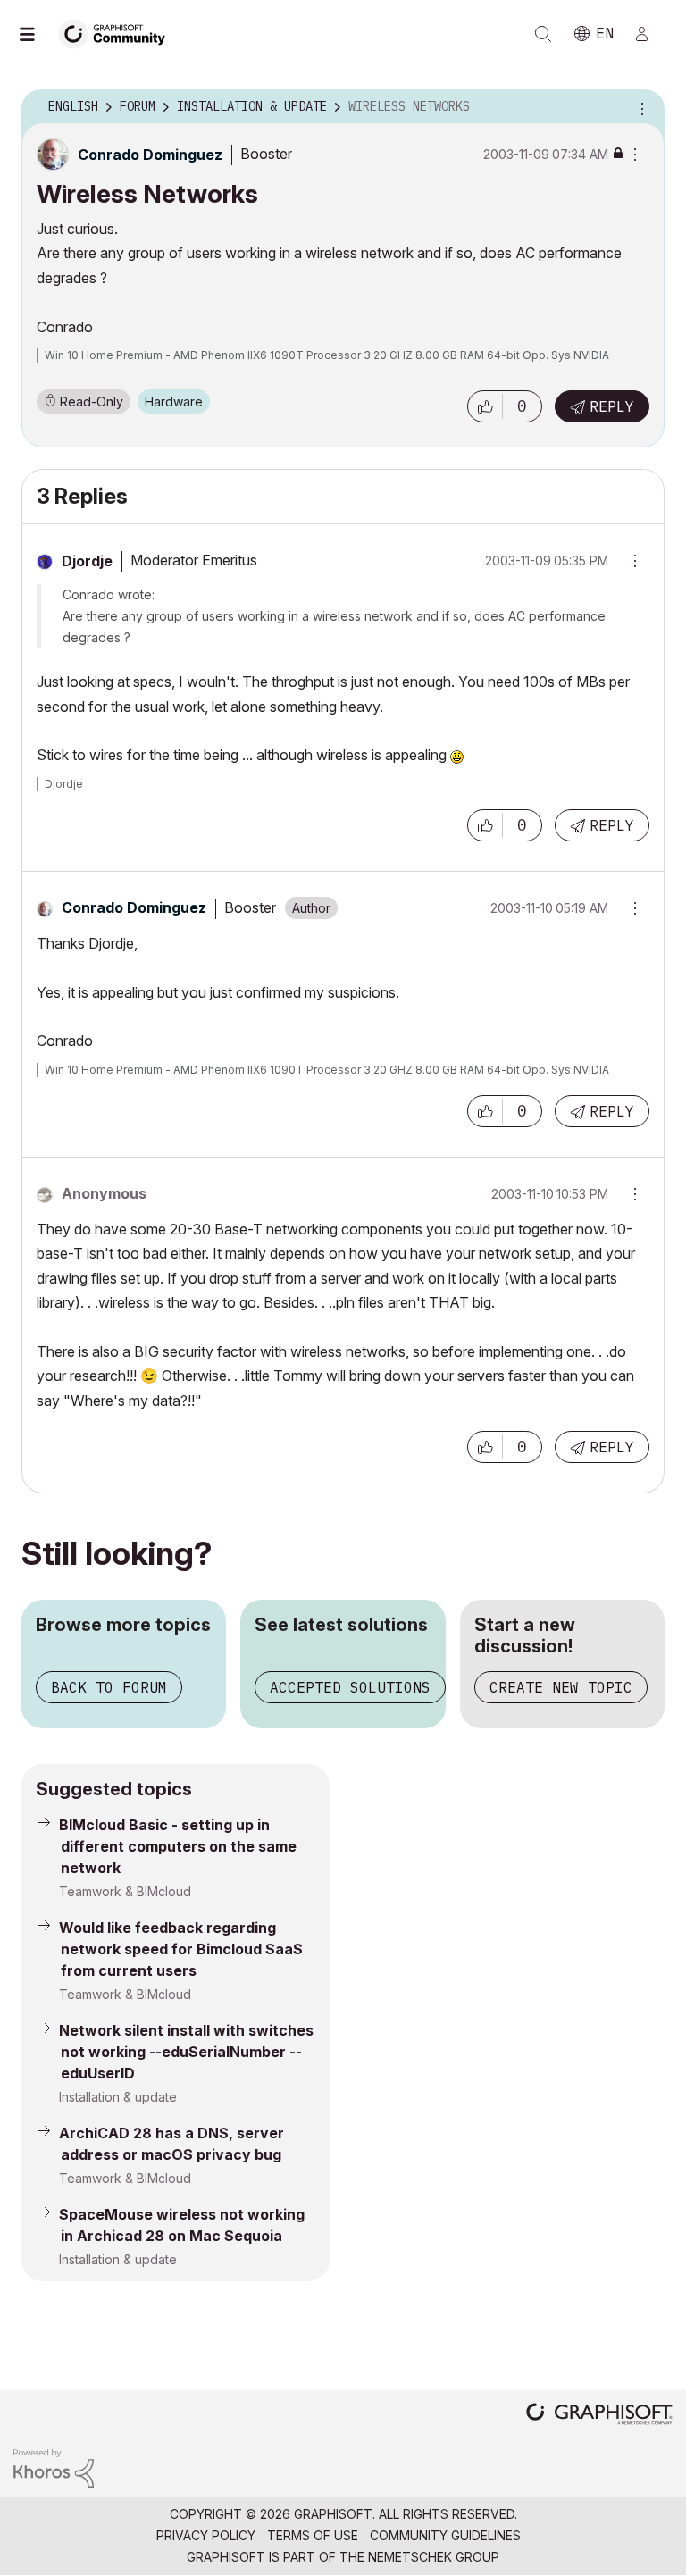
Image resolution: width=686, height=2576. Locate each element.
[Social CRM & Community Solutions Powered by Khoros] (54, 2467)
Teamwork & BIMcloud (125, 1891)
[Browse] (36, 34)
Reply (612, 406)
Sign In (649, 34)
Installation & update (118, 2097)
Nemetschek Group (434, 2557)
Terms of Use (313, 2535)
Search (543, 34)
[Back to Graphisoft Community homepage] (118, 33)
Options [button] (640, 107)
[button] (485, 406)
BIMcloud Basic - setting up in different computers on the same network (178, 1846)
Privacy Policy (206, 2535)
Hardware (174, 401)
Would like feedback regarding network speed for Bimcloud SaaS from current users (181, 1949)
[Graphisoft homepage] (599, 2416)
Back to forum (109, 1687)
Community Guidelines (445, 2535)
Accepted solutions (350, 1687)
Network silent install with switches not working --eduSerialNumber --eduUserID (186, 2052)
